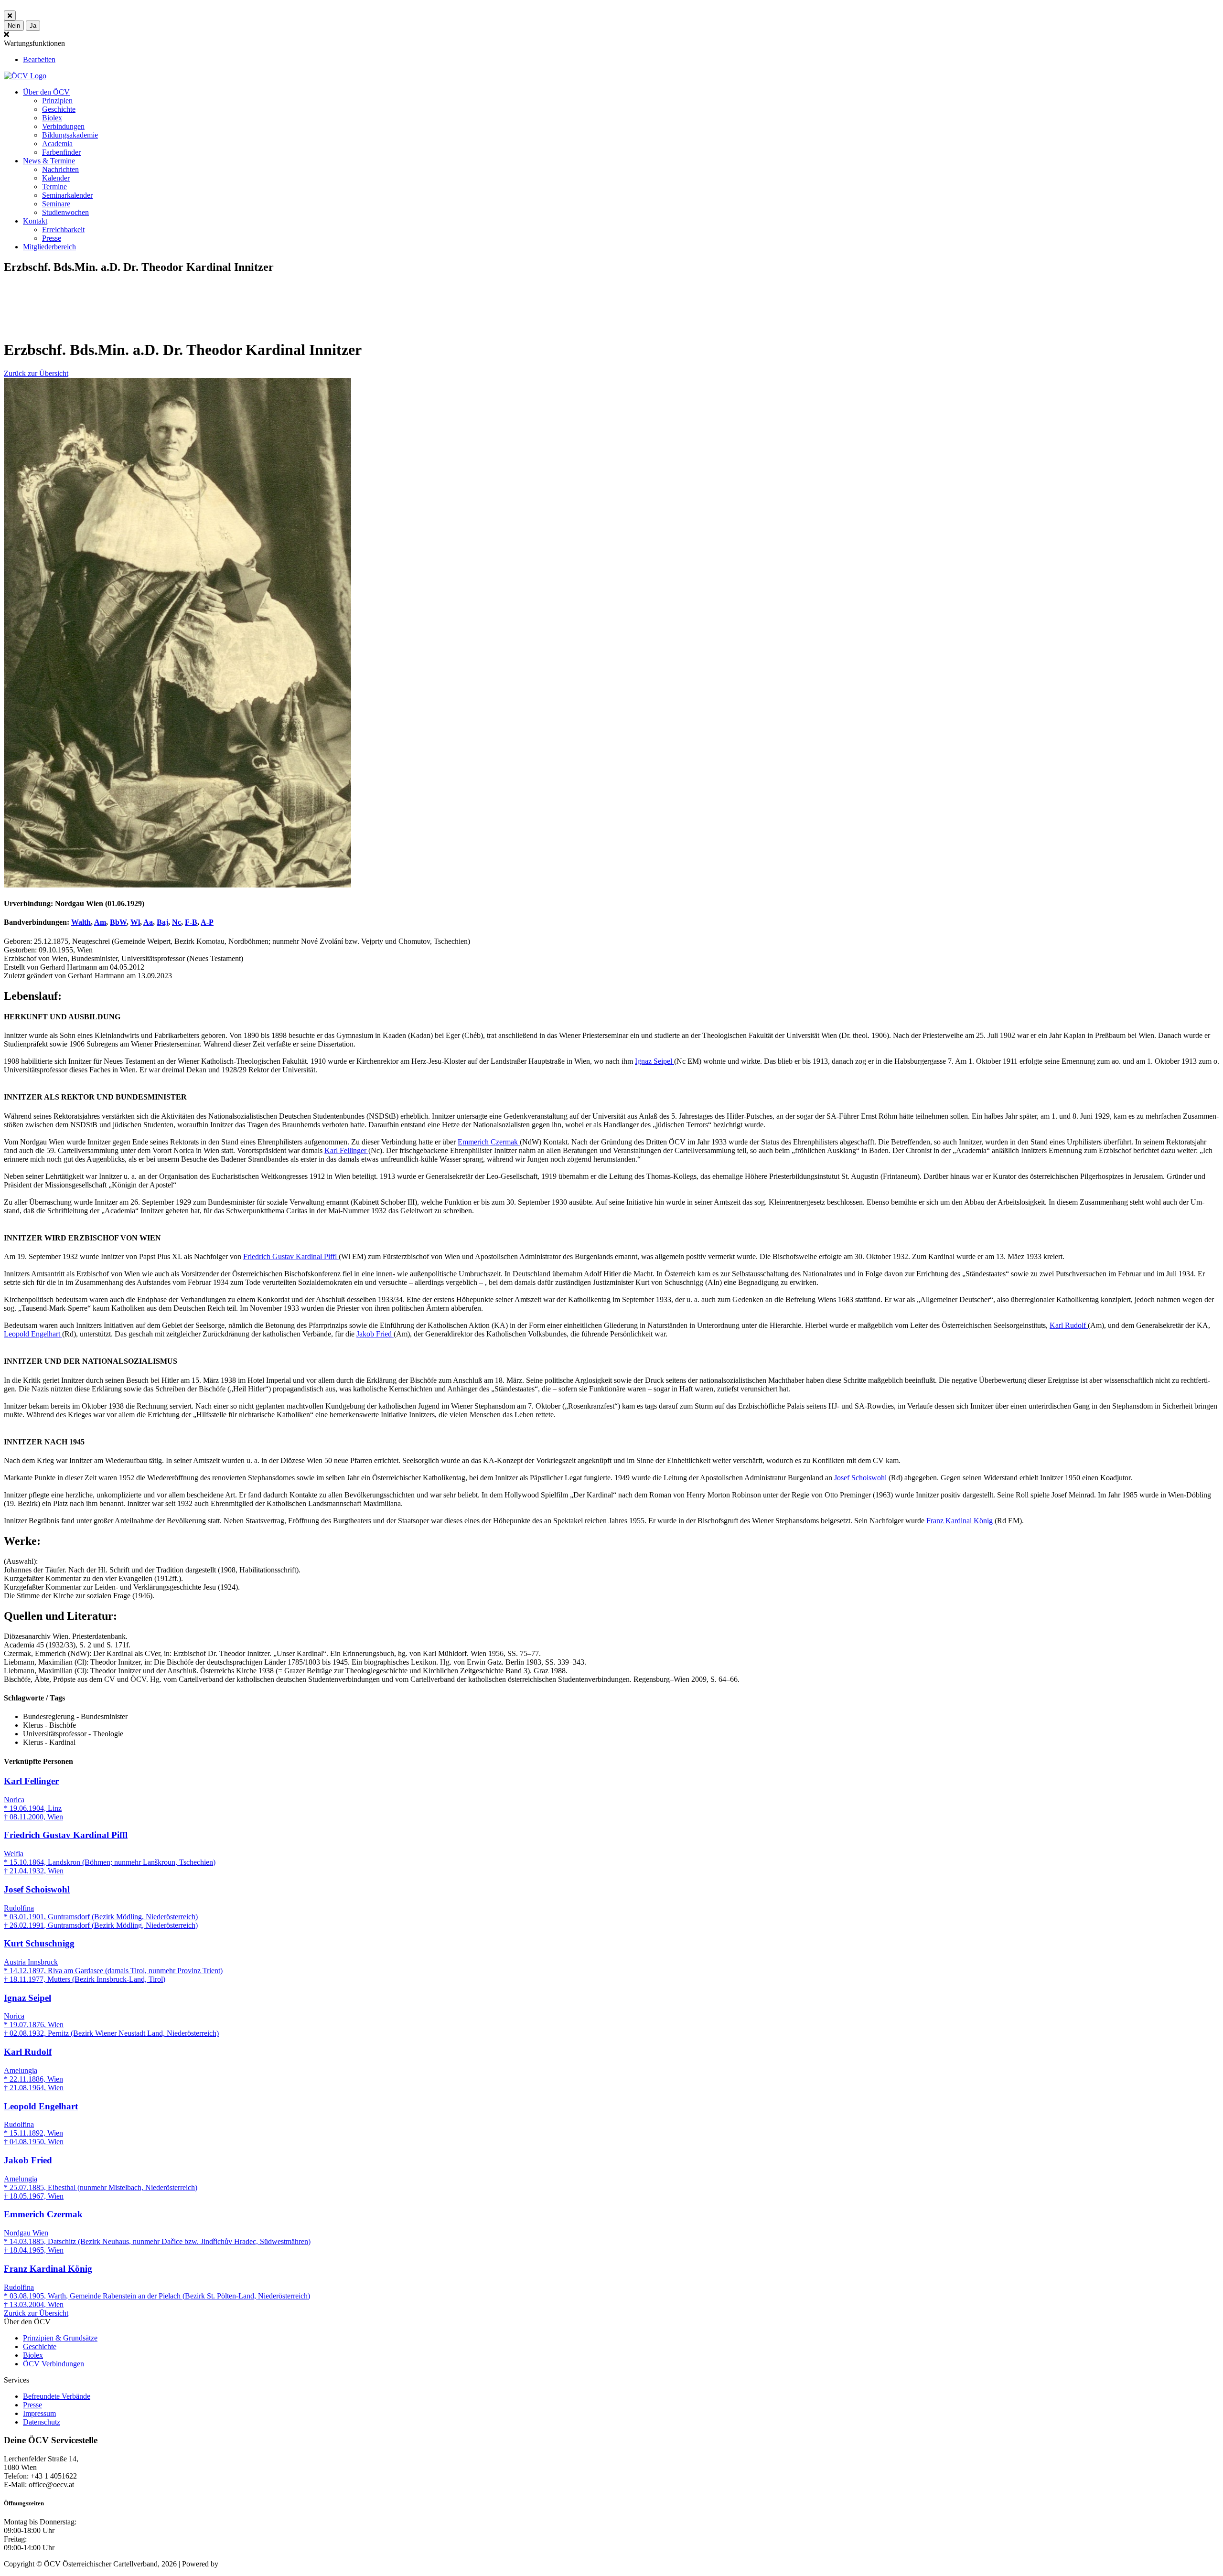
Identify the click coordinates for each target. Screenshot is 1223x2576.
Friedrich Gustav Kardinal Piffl (291, 1256)
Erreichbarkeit (63, 230)
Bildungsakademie (70, 135)
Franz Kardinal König (960, 1521)
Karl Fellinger (346, 1150)
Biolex (52, 118)
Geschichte (59, 109)
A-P (207, 922)
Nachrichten (60, 169)
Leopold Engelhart (33, 1334)
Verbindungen (63, 126)
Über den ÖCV (46, 92)
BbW (118, 922)
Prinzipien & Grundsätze (60, 2338)
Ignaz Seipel (654, 1061)
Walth (81, 922)
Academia (57, 144)
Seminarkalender (67, 195)
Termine (54, 187)
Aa (148, 922)
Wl (135, 922)
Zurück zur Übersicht (36, 373)
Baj (162, 922)
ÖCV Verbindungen (54, 2364)
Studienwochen (65, 212)
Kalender (56, 178)
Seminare (56, 204)
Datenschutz (42, 2422)
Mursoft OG (239, 2564)
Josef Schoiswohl (861, 1478)
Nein (14, 26)
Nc (177, 922)
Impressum (39, 2413)
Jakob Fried (375, 1334)
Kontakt (35, 221)
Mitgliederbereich (49, 247)
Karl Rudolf (1069, 1325)
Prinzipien (57, 101)
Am (100, 922)
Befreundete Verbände (57, 2396)
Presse (52, 238)
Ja (33, 26)
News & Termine (49, 161)
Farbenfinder (61, 152)
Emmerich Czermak (489, 1142)
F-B (191, 922)
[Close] (10, 16)
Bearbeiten (39, 59)
